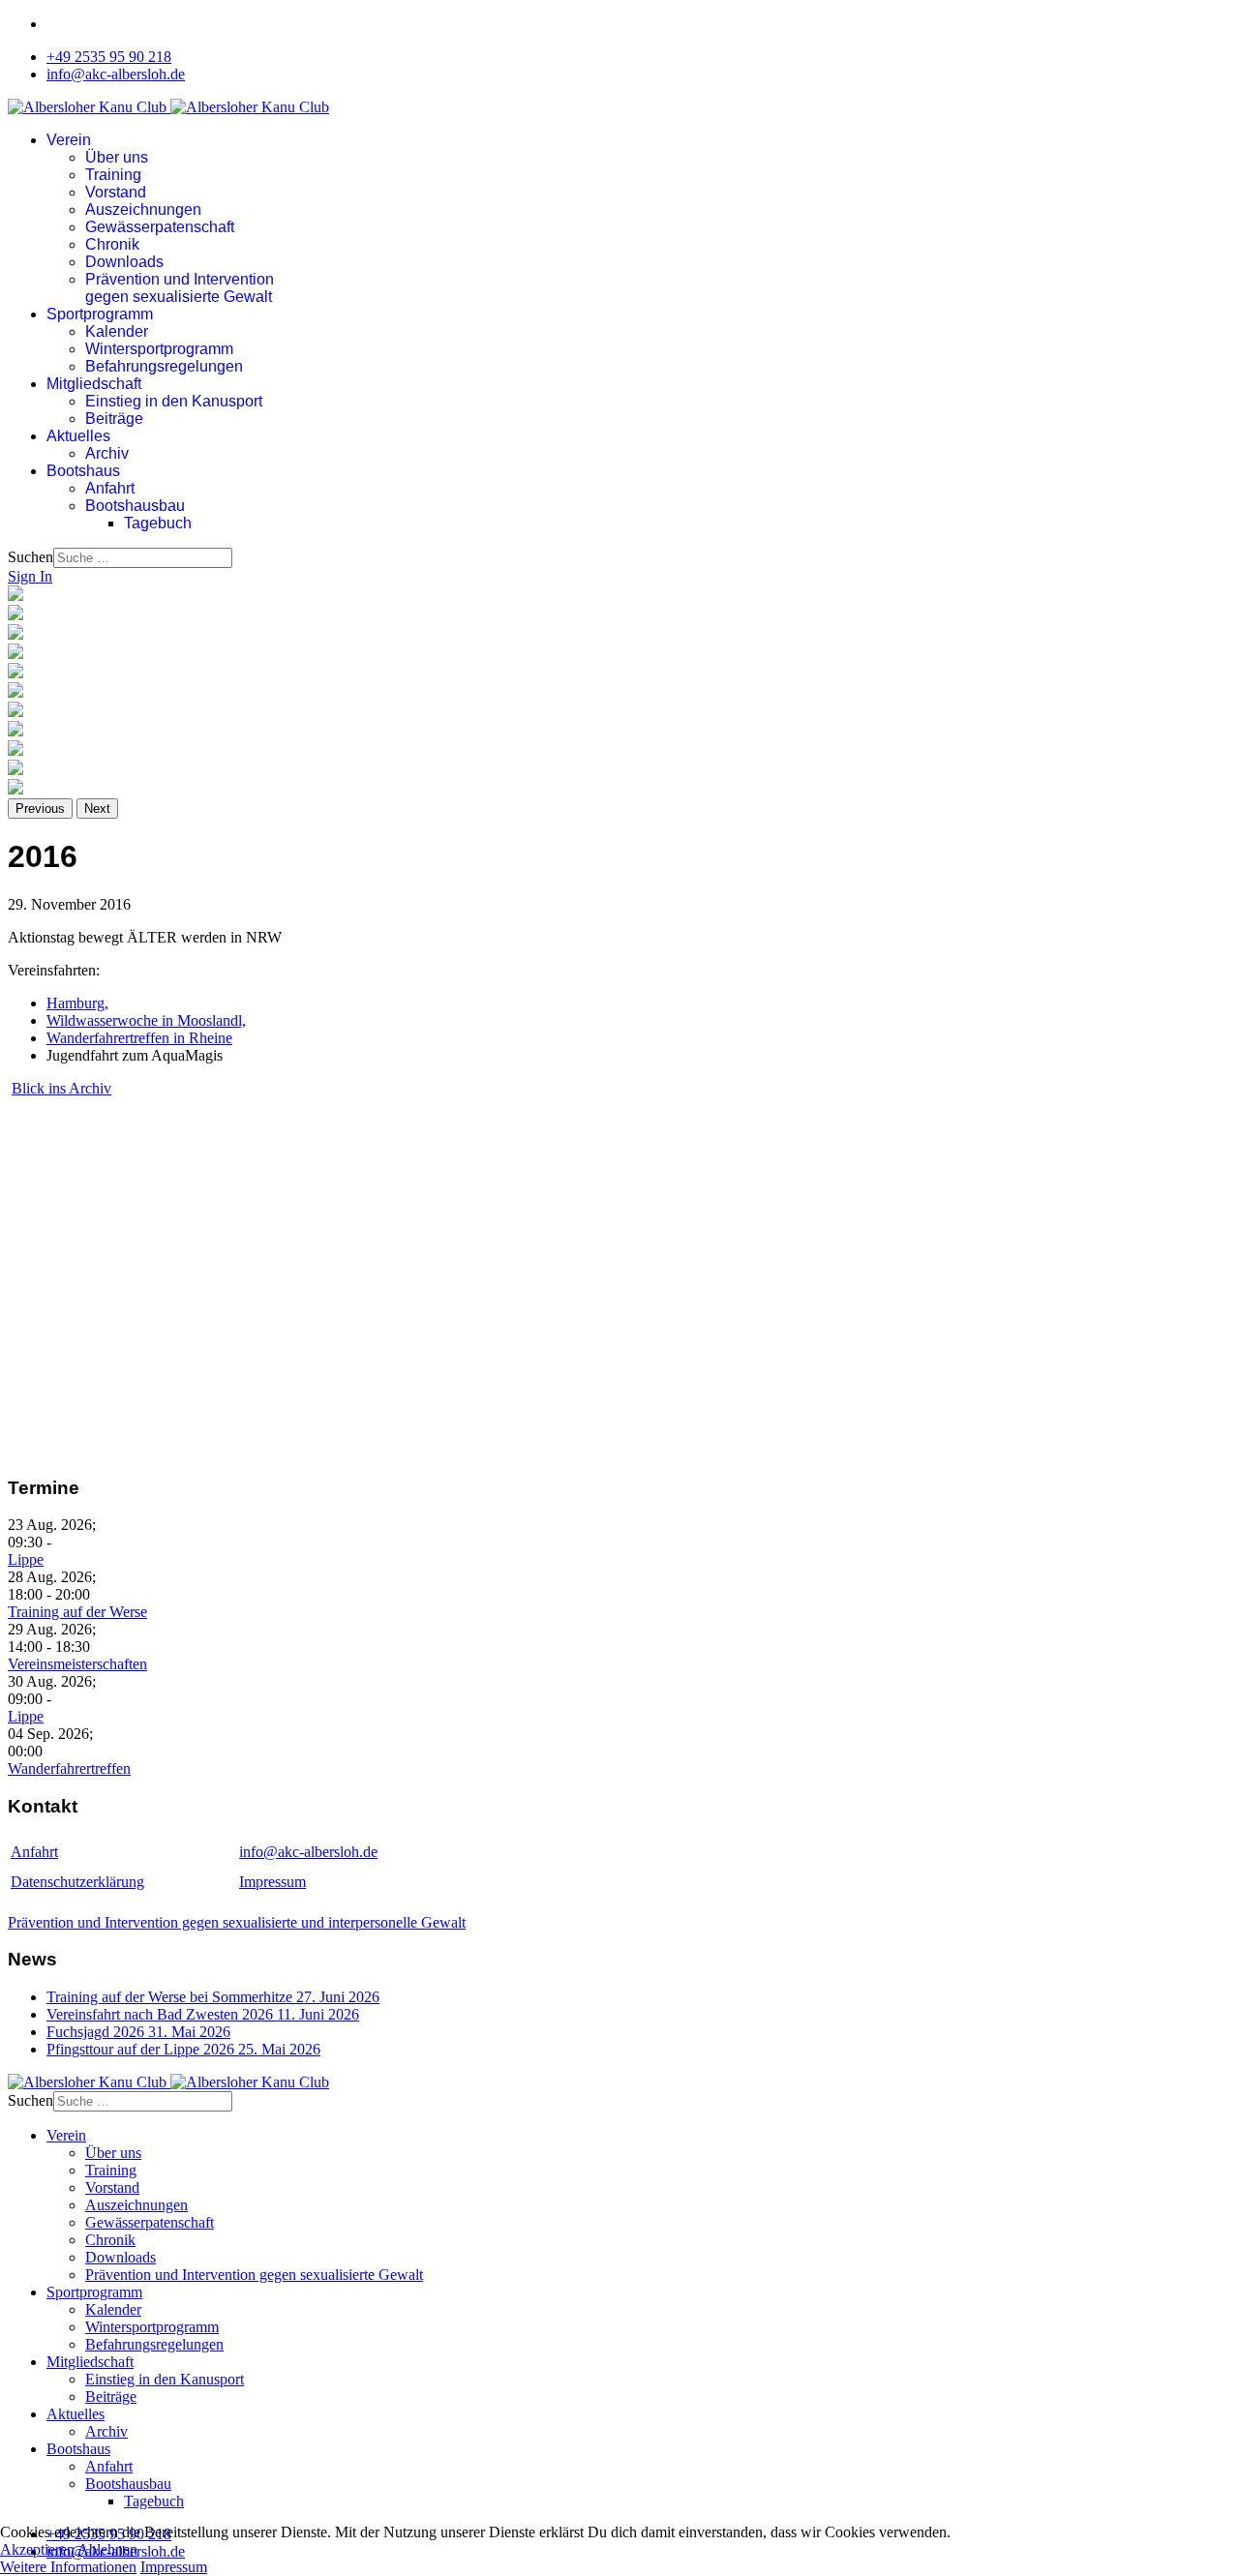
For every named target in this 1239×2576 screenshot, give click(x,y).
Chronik (112, 244)
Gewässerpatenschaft (160, 227)
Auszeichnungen (143, 210)
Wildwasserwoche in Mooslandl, (146, 1020)
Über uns (117, 157)
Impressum (272, 1882)
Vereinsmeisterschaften (77, 1664)
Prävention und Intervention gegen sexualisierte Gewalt (180, 288)
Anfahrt (110, 488)
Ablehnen (107, 2549)
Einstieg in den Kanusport (174, 401)
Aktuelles (78, 436)
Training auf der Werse (77, 1612)
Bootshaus (83, 471)
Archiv (107, 453)
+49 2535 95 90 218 (109, 57)
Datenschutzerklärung (77, 1882)
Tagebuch (158, 523)
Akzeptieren (37, 2549)
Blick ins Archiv (61, 1088)
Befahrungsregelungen (164, 366)
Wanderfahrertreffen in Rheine (139, 1038)
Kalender (117, 331)
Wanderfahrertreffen (69, 1768)
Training (113, 175)
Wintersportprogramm (159, 349)
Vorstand (116, 192)
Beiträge (114, 419)
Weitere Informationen (68, 2567)
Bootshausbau (135, 506)
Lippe (26, 1559)
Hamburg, (77, 1003)
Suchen (30, 557)
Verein (69, 140)
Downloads (124, 262)
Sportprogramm (100, 314)
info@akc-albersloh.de (116, 74)
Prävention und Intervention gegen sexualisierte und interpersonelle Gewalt (237, 1922)
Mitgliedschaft (94, 384)
